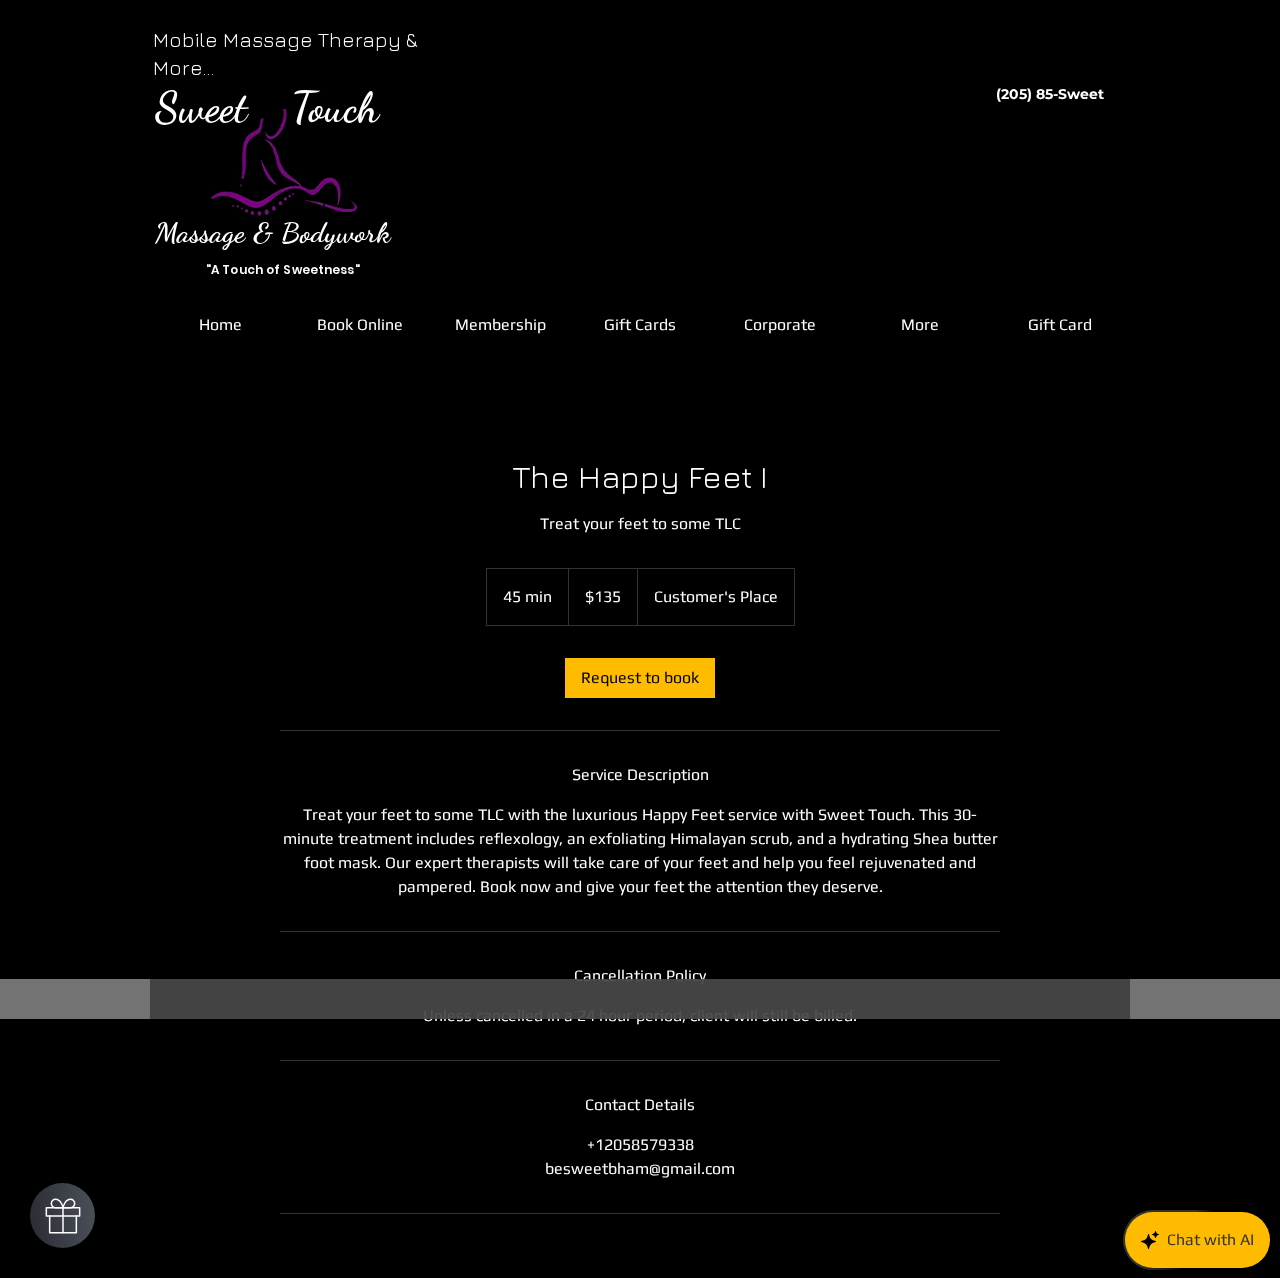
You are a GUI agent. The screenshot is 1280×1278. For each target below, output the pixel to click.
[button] (360, 325)
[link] (640, 678)
